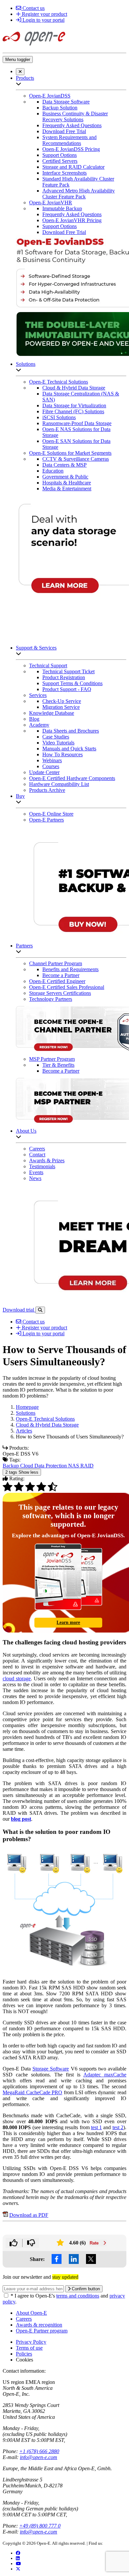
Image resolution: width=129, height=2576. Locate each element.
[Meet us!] (18, 2558)
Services (38, 695)
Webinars (52, 760)
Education (53, 471)
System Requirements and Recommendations (69, 140)
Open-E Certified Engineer (57, 981)
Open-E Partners (46, 820)
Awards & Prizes (47, 1160)
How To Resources (63, 754)
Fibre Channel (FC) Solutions (73, 411)
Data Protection (51, 1466)
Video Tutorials (58, 743)
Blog (34, 719)
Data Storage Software (66, 102)
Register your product (44, 14)
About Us (26, 1131)
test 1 (96, 2127)
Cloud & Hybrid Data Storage (74, 388)
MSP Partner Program (52, 1059)
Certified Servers (60, 161)
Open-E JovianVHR (51, 203)
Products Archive (47, 790)
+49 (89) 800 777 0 (40, 2526)
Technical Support (48, 666)
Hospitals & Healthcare (67, 483)
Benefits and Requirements (70, 969)
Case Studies (56, 737)
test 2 (118, 2127)
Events (36, 1172)
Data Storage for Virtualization (74, 405)
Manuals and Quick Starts (69, 749)
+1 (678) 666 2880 (39, 2451)
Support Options (60, 155)
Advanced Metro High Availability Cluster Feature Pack (79, 194)
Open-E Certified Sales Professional (67, 987)
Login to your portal (43, 20)
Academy (39, 725)
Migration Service (61, 707)
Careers (37, 1149)
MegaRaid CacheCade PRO (32, 2092)
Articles (24, 1431)
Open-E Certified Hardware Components (72, 778)
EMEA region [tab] (40, 2382)
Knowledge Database (52, 713)
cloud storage (17, 1679)
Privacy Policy (31, 2342)
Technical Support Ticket (68, 671)
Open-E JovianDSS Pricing (71, 149)
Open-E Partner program (42, 2331)
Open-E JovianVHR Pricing (72, 220)
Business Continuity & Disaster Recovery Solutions (75, 116)
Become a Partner (61, 975)
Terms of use (29, 2348)
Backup (11, 1466)
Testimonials (42, 1166)
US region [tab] (13, 2382)
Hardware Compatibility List (59, 784)
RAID (87, 1466)
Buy (20, 796)
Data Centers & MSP (64, 465)
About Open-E (31, 2313)
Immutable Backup (62, 208)
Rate (95, 2243)
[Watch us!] (18, 2564)
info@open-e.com (39, 2457)
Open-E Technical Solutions (59, 382)
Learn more (68, 1622)
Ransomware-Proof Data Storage (77, 423)
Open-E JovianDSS (50, 96)
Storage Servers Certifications (60, 993)
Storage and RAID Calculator (73, 167)
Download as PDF (29, 2215)
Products (25, 78)
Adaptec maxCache (105, 2075)
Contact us (33, 8)
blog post (21, 1819)
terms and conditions (78, 2296)
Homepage (27, 1407)
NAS (74, 1466)
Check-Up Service (62, 701)
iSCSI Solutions (59, 417)
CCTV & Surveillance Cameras (76, 459)
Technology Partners (51, 999)
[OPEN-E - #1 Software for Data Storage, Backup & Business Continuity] (34, 47)
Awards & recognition (39, 2325)
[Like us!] (18, 2553)
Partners (24, 946)
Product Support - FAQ (67, 689)
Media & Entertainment (67, 489)
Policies (24, 2354)
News (35, 1178)
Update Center (44, 772)
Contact (37, 1155)
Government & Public (65, 477)
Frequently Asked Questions (72, 125)
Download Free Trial (64, 131)
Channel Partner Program (56, 963)
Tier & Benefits (58, 1065)
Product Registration (64, 677)
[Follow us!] (18, 2569)
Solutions (26, 364)
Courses (51, 766)
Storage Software (51, 2069)
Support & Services (36, 648)
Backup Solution (60, 108)
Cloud (27, 1466)
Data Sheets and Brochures (71, 731)
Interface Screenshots (64, 173)
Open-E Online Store (51, 814)
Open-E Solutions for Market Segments (70, 453)
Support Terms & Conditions (72, 683)
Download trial (19, 1310)
